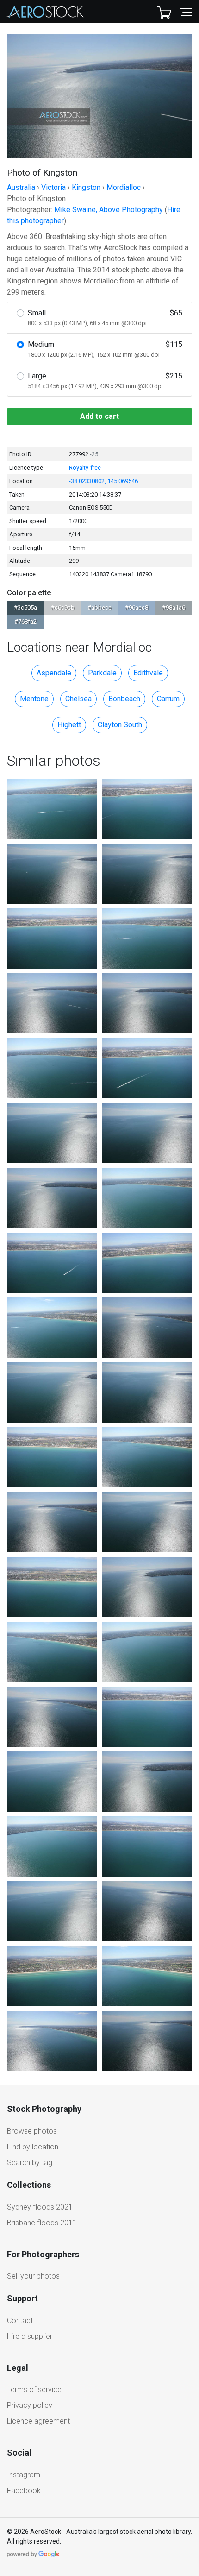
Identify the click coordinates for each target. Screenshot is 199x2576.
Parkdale (102, 673)
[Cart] (164, 12)
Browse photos (32, 2131)
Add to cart (99, 416)
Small (105, 318)
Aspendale (54, 673)
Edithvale (148, 673)
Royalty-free (85, 468)
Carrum (168, 699)
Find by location (33, 2147)
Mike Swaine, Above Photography (109, 210)
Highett (69, 725)
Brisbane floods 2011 (42, 2223)
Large (105, 381)
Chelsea (78, 699)
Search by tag (30, 2163)
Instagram (24, 2475)
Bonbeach (124, 699)
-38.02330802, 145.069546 (103, 481)
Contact (20, 2321)
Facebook (24, 2491)
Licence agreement (38, 2421)
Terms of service (34, 2390)
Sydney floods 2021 (40, 2207)
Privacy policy (30, 2405)
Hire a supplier (30, 2336)
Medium (105, 349)
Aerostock (45, 12)
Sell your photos (33, 2276)
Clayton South (120, 725)
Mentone (34, 699)
